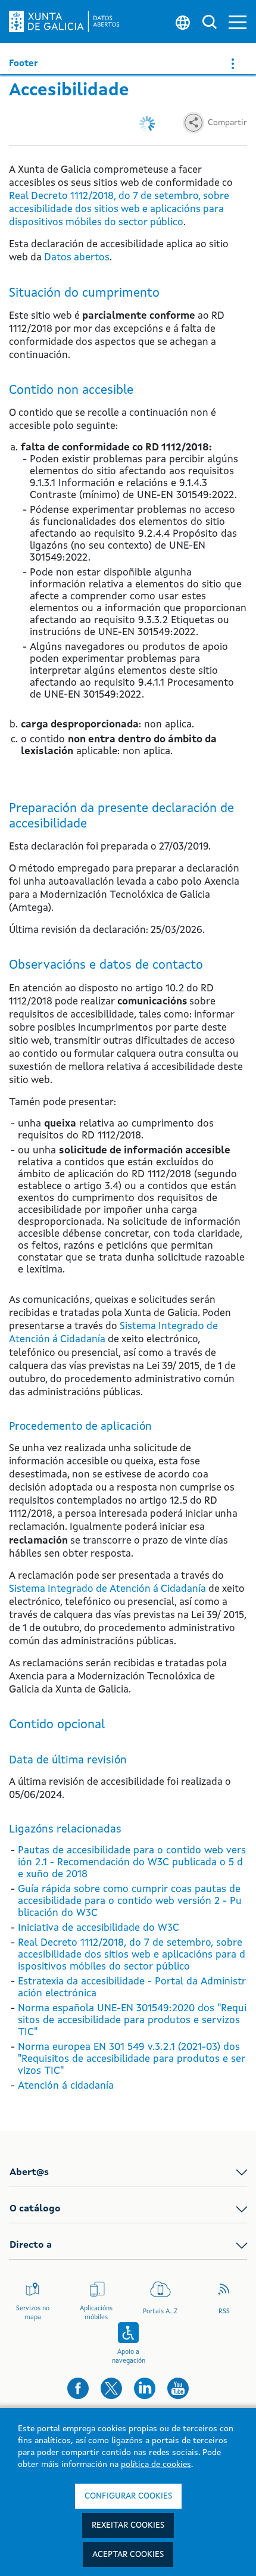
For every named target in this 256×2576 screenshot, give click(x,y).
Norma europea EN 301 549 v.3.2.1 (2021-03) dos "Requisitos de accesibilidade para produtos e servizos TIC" (132, 2059)
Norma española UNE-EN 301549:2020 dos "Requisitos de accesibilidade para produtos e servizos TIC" (132, 2020)
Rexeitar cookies (128, 2525)
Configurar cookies (128, 2496)
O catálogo (35, 2209)
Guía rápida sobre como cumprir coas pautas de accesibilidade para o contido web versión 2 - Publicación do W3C (130, 1901)
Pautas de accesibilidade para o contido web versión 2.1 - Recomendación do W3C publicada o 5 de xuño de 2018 (132, 1863)
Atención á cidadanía (66, 2086)
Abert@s (29, 2173)
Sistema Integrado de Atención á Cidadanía (107, 1589)
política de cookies (156, 2465)
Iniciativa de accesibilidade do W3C (99, 1928)
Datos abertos (77, 258)
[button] (238, 22)
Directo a (31, 2245)
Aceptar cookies (128, 2555)
